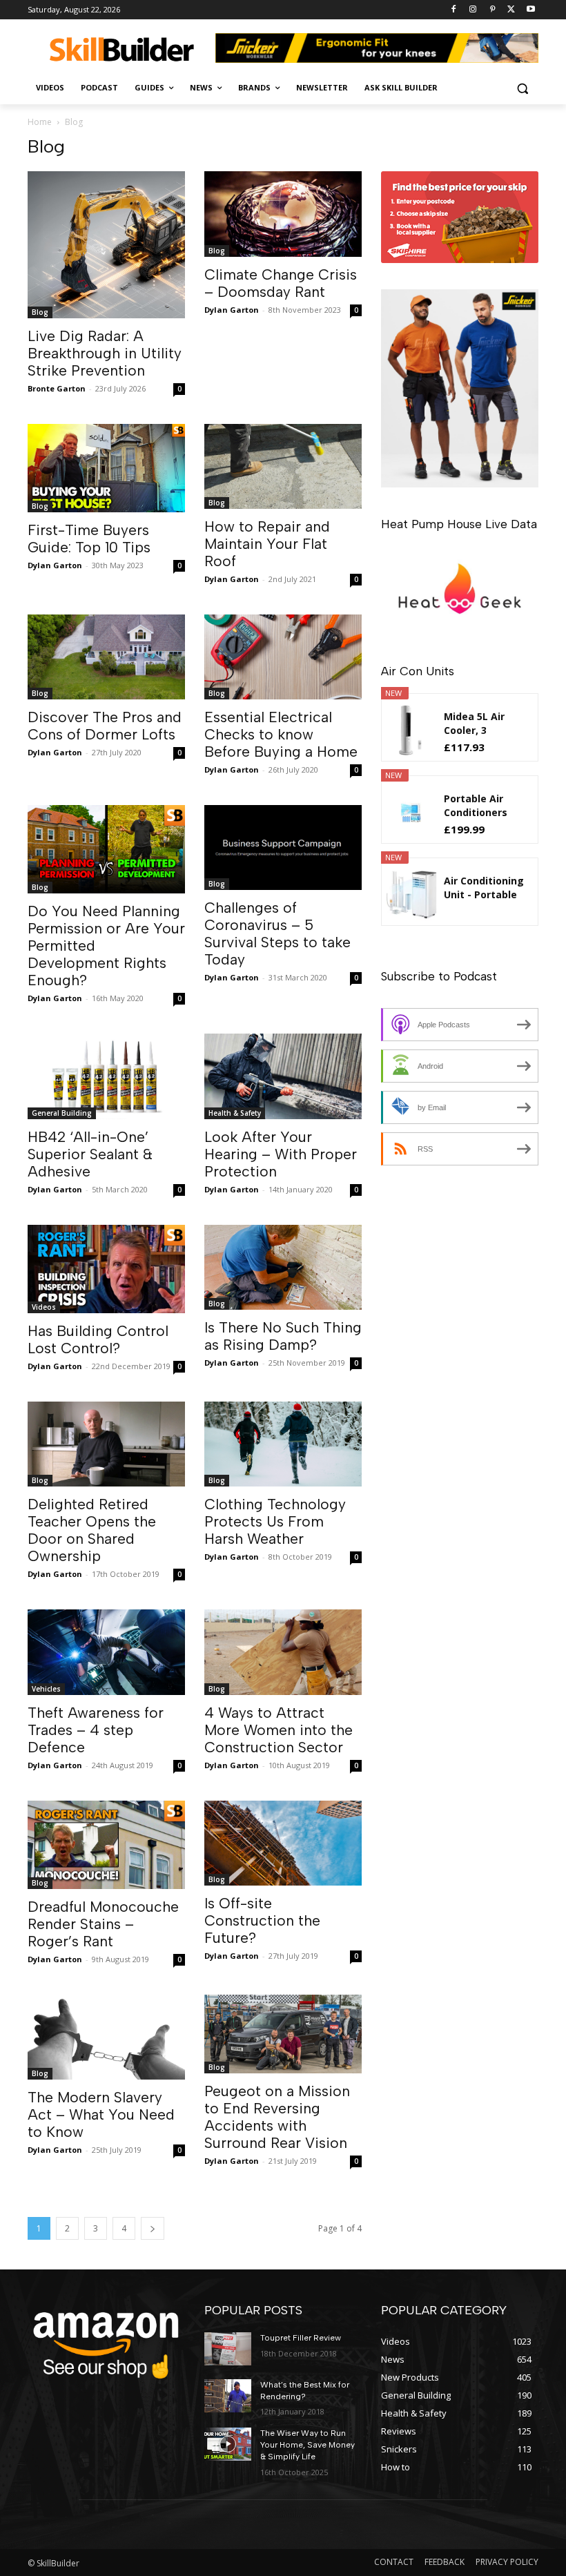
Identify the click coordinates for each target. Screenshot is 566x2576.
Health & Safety (235, 1113)
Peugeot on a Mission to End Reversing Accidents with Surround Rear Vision (277, 2117)
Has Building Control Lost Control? (98, 1339)
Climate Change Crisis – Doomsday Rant (281, 283)
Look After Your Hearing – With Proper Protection (281, 1154)
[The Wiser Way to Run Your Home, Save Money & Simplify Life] (228, 2444)
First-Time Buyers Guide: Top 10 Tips (89, 539)
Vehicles (46, 1689)
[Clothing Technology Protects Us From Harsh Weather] (283, 1444)
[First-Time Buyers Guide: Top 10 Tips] (106, 468)
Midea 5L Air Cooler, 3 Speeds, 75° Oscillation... (475, 724)
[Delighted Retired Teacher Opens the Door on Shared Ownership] (106, 1444)
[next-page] (153, 2228)
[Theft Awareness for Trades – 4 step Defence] (106, 1652)
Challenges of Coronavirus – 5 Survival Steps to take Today (277, 933)
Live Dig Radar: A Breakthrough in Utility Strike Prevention (105, 353)
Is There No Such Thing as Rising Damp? (283, 1336)
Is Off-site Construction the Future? (262, 1920)
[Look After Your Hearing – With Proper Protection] (283, 1076)
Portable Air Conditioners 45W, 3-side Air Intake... (480, 806)
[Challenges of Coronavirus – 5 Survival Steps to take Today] (283, 848)
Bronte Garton (57, 388)
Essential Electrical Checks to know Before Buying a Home (281, 734)
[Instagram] (473, 10)
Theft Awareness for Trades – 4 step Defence (96, 1730)
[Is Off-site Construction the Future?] (283, 1843)
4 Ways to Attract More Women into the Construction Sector (279, 1730)
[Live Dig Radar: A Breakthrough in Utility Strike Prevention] (106, 244)
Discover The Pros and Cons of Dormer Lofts (105, 726)
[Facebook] (454, 10)
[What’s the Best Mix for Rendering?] (228, 2396)
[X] (511, 10)
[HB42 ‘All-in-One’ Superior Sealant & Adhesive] (106, 1076)
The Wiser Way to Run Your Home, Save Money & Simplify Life (308, 2445)
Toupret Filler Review (301, 2338)
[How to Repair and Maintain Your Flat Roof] (283, 466)
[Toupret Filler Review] (228, 2349)
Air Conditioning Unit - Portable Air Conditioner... (485, 888)
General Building (62, 1113)
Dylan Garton (232, 310)
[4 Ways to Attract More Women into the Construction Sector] (283, 1652)
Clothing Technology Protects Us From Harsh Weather (275, 1521)
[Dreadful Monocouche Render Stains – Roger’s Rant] (106, 1845)
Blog (40, 312)
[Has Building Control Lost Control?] (106, 1269)
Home (40, 122)
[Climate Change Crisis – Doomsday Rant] (283, 214)
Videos (44, 1307)
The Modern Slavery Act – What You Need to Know (101, 2114)
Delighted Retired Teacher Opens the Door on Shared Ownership (92, 1530)
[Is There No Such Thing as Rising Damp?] (283, 1267)
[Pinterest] (492, 10)
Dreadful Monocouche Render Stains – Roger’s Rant (103, 1924)
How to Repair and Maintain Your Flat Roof (267, 544)
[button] (522, 88)
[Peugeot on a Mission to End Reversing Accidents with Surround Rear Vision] (283, 2034)
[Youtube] (530, 10)
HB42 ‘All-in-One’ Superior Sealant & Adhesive (90, 1154)
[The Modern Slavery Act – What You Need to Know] (106, 2037)
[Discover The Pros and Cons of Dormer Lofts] (106, 657)
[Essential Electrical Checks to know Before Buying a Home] (283, 657)
